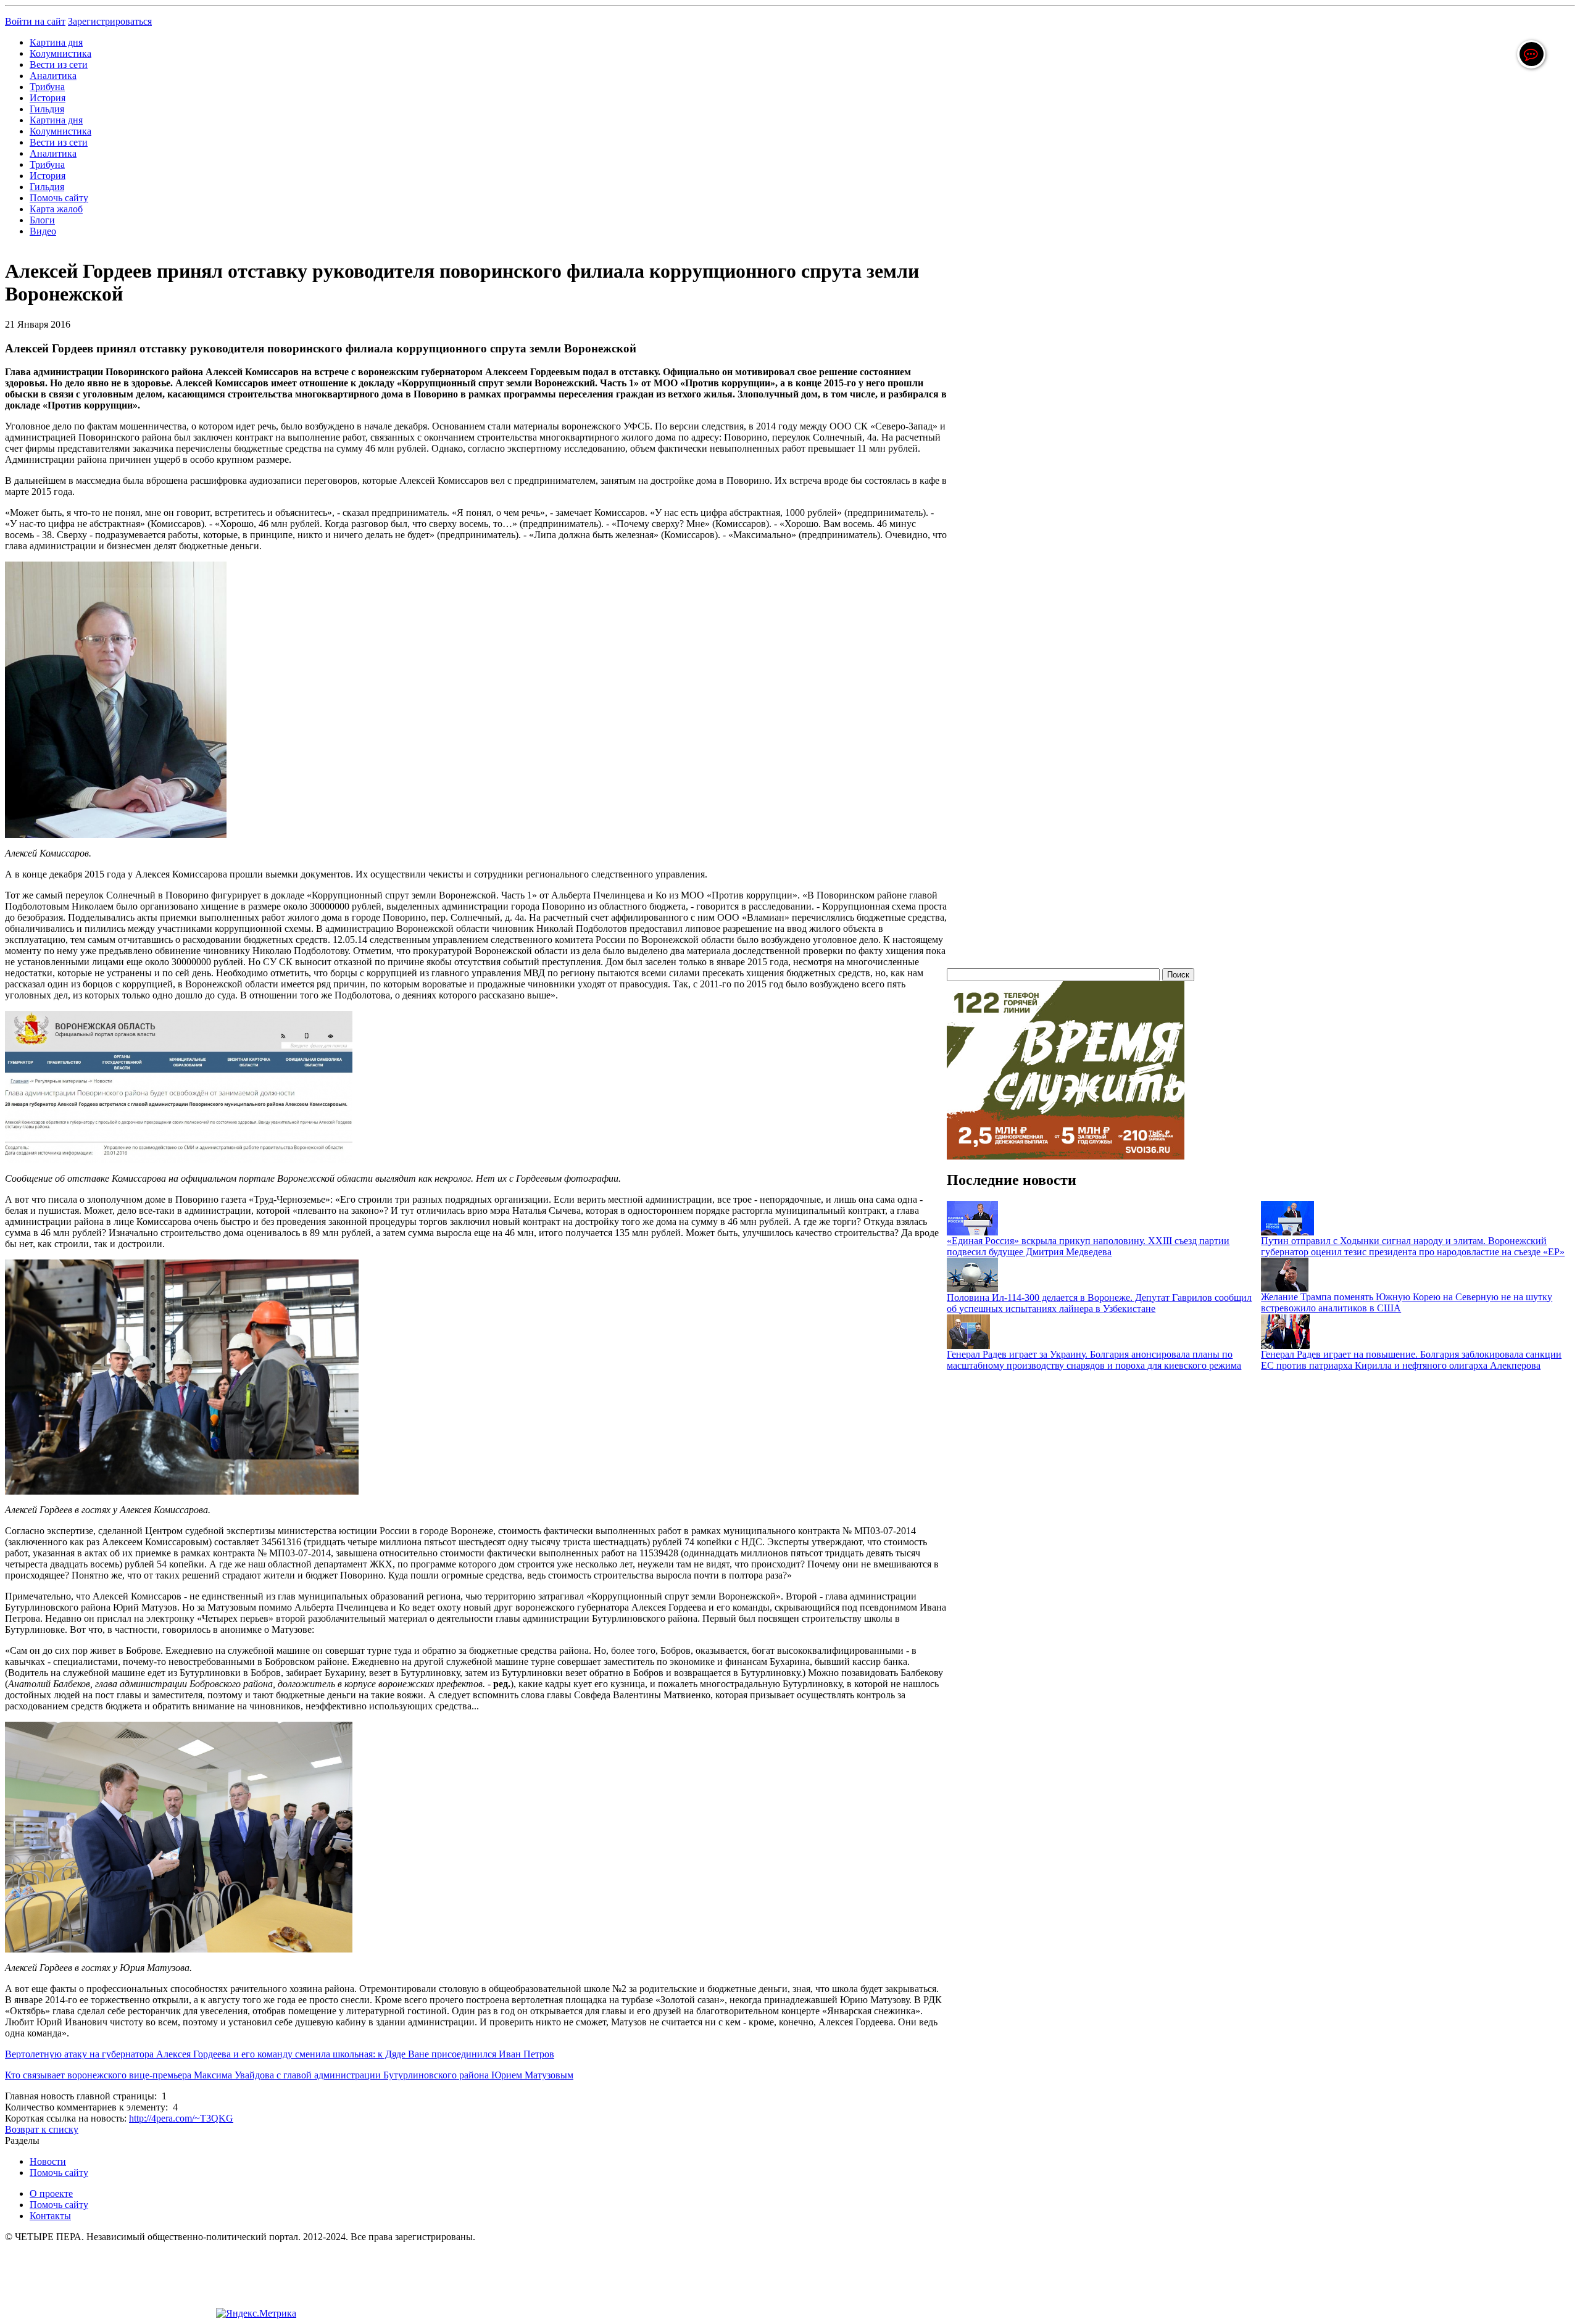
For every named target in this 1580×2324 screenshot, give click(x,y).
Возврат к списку (42, 2129)
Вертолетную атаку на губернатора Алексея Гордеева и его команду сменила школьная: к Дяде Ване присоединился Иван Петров (280, 2054)
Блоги (42, 220)
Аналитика (53, 76)
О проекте (51, 2193)
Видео (43, 231)
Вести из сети (59, 64)
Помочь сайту (59, 198)
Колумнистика (60, 53)
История (48, 98)
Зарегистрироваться (110, 21)
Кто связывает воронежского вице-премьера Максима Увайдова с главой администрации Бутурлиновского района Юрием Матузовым (289, 2075)
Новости (48, 2161)
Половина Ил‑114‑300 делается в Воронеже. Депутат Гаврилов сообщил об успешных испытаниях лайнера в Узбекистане (1099, 1303)
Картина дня (56, 42)
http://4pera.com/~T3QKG (181, 2118)
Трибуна (47, 87)
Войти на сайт (35, 21)
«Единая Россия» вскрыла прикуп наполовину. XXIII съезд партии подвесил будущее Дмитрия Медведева (1088, 1246)
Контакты (50, 2216)
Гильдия (47, 109)
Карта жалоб (56, 209)
